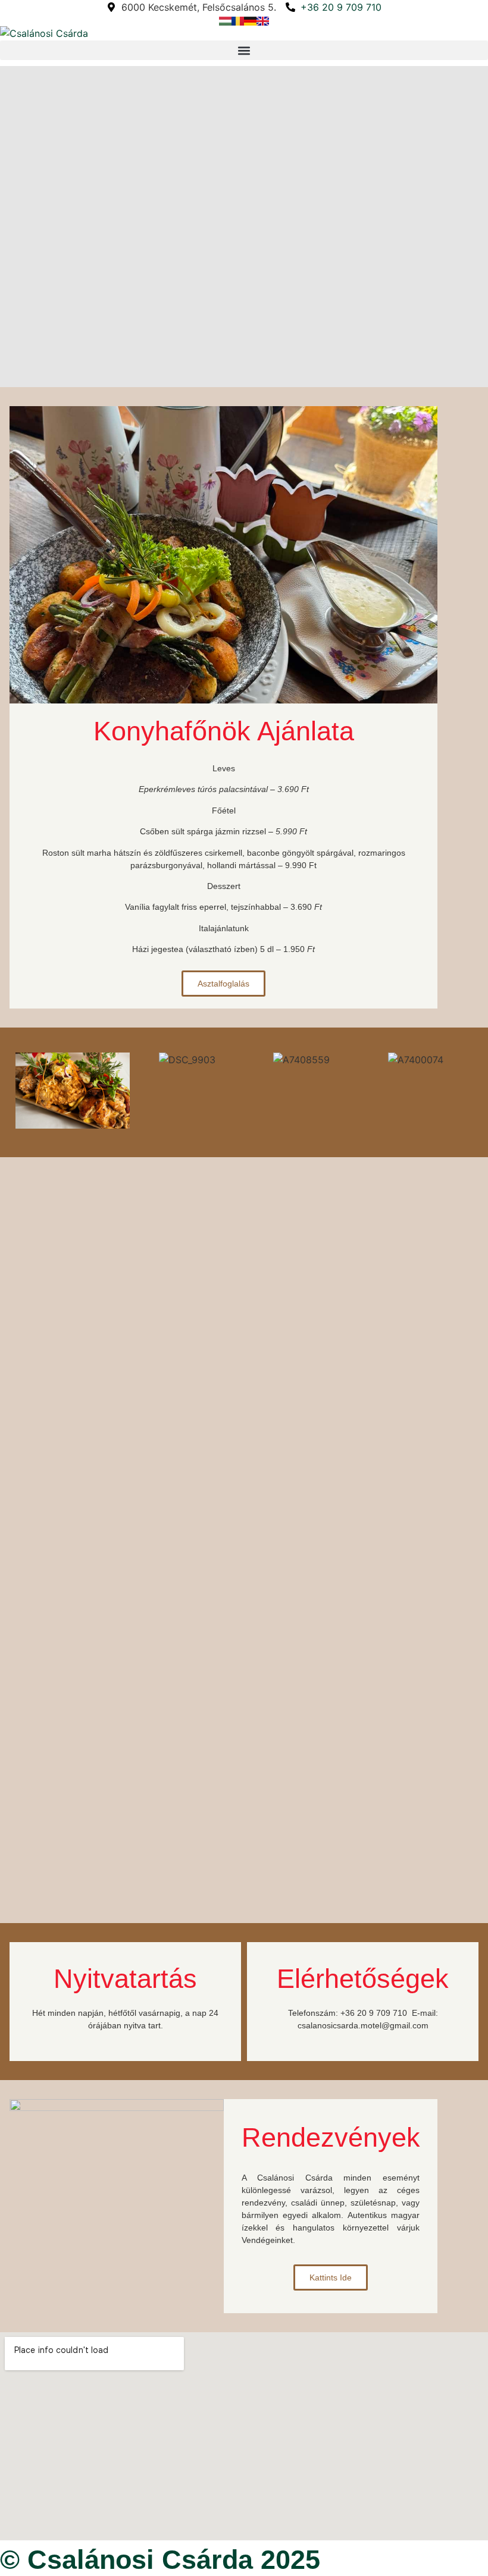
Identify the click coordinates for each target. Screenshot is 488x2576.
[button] (244, 50)
